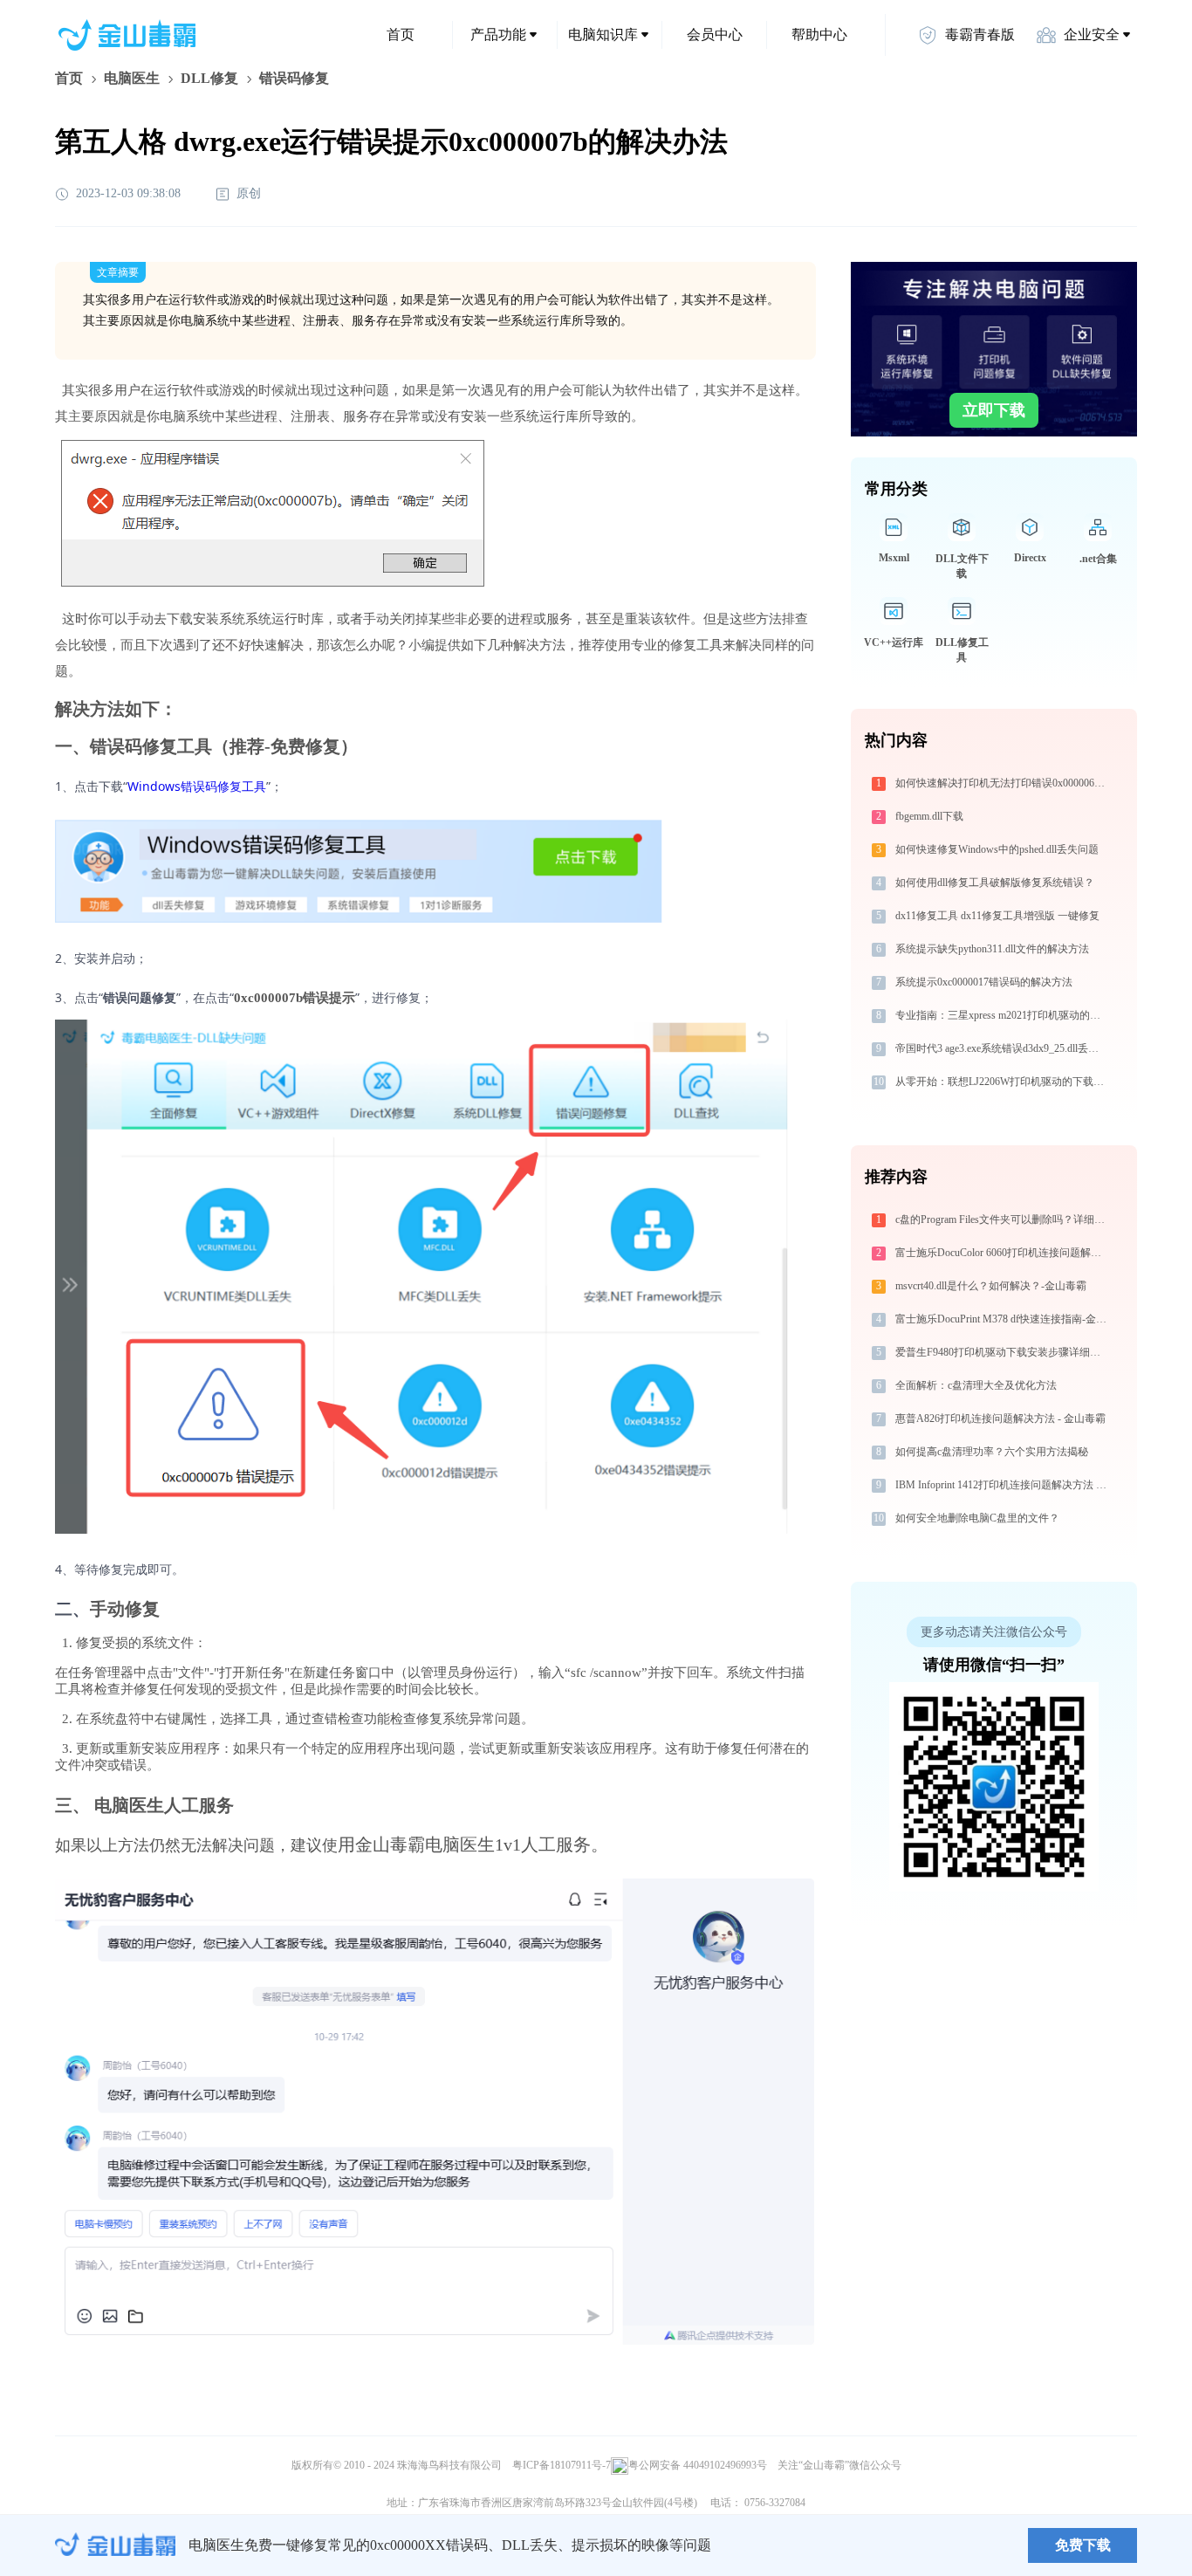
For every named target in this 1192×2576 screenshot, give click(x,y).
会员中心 (715, 34)
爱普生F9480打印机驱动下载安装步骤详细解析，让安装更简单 (1003, 1352)
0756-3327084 (775, 2503)
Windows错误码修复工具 (197, 786)
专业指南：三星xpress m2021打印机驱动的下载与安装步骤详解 (1003, 1015)
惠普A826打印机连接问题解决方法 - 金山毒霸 (1000, 1419)
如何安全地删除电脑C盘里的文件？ (977, 1518)
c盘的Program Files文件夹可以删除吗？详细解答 (1003, 1219)
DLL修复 (209, 78)
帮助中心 (819, 34)
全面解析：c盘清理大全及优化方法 (976, 1385)
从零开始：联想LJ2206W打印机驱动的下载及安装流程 (1003, 1082)
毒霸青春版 (980, 34)
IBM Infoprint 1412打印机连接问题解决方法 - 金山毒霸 (1003, 1485)
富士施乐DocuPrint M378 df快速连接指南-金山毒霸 (1003, 1319)
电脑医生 (132, 78)
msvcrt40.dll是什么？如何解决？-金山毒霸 (991, 1286)
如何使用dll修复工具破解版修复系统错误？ (995, 883)
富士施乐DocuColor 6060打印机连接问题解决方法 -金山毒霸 (1003, 1253)
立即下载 (994, 410)
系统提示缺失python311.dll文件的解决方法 (992, 949)
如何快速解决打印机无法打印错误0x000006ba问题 (1003, 783)
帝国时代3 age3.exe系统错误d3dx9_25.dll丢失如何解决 (1003, 1048)
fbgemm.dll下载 (929, 816)
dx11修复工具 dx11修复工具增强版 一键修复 (997, 916)
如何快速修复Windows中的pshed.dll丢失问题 (997, 849)
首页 (401, 34)
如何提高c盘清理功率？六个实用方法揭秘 (992, 1452)
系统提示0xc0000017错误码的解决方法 (984, 982)
